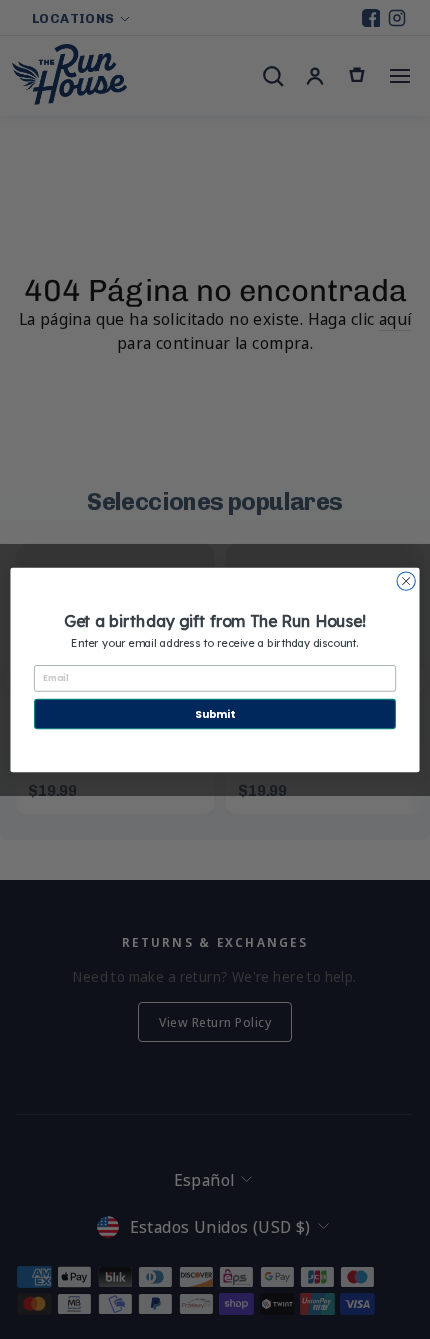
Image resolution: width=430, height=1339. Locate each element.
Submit (215, 713)
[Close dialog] (406, 580)
